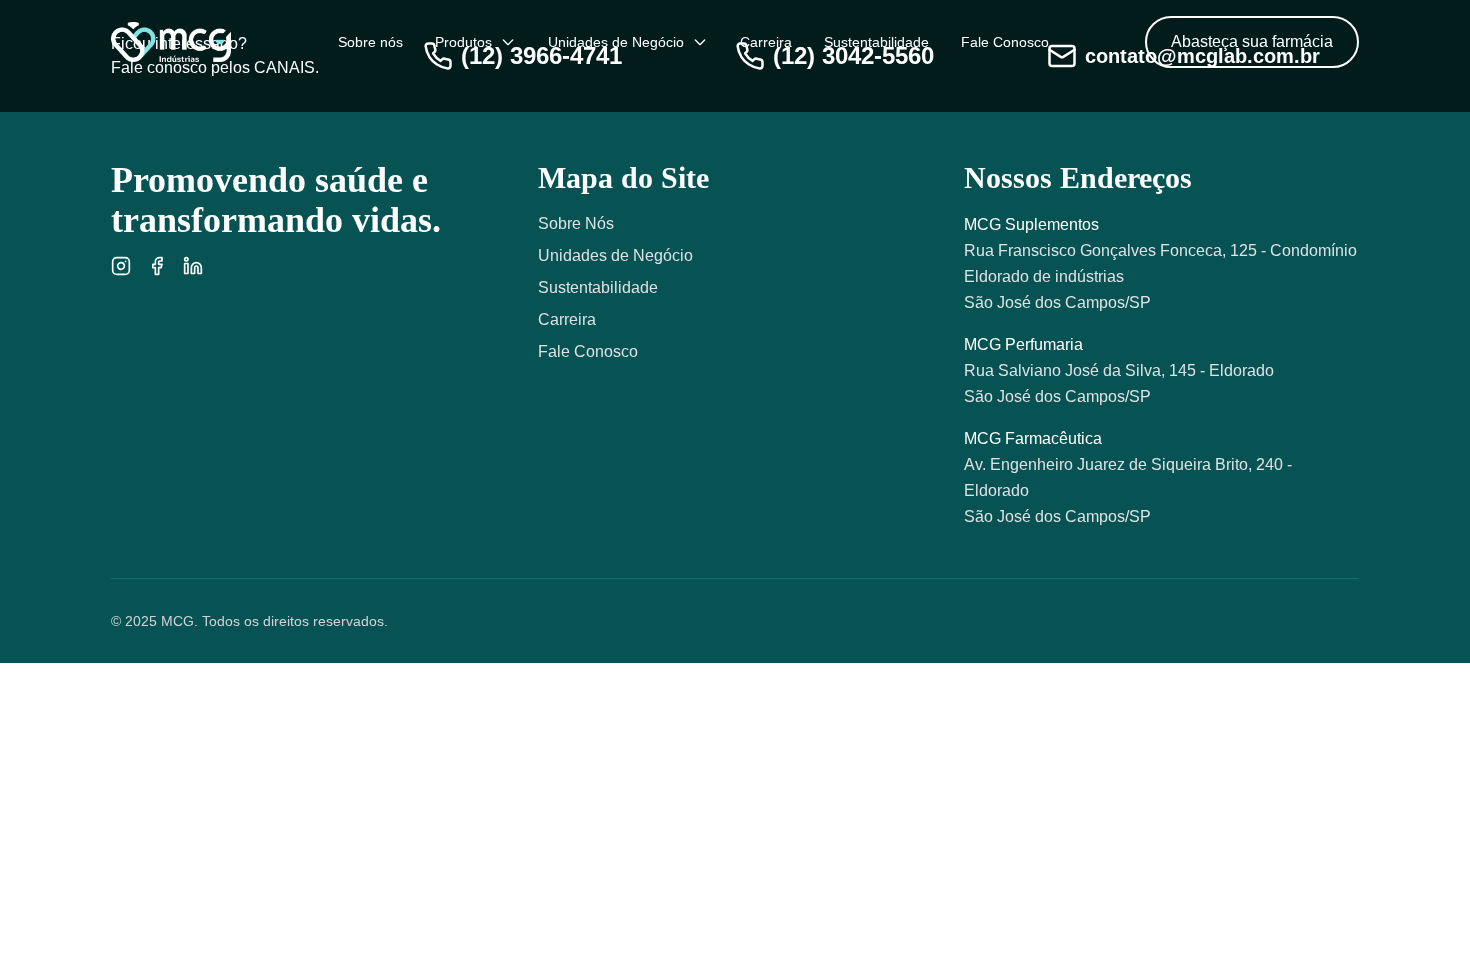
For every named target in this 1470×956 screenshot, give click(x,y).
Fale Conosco (1005, 42)
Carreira (766, 42)
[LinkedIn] (193, 266)
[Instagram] (121, 266)
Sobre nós (370, 42)
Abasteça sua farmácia (1252, 41)
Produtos (463, 42)
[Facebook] (157, 266)
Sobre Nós (576, 223)
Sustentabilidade (876, 42)
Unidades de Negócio (616, 42)
